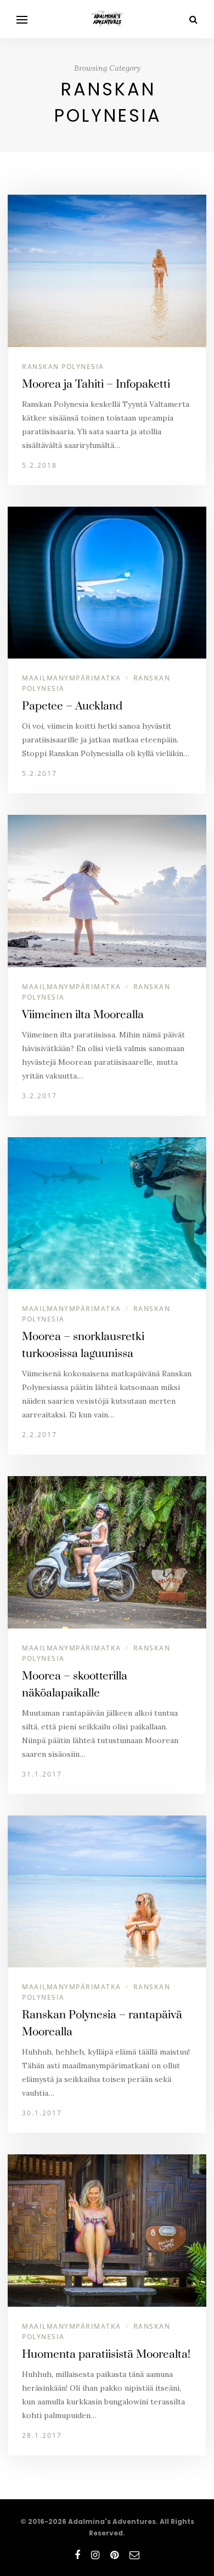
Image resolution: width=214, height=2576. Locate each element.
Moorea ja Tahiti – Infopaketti (96, 384)
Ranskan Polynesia (63, 367)
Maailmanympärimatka (72, 678)
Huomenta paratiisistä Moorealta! (106, 2354)
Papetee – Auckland (72, 706)
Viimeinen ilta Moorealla (83, 1015)
